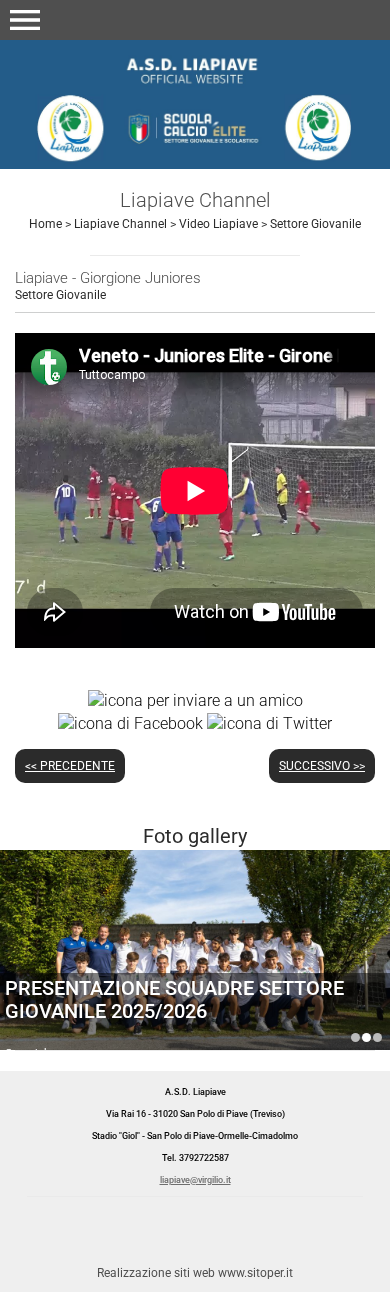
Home (45, 224)
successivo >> (322, 766)
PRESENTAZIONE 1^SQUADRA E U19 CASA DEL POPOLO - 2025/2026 (355, 1037)
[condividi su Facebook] (130, 722)
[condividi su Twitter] (269, 722)
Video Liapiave (218, 224)
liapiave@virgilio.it (195, 1180)
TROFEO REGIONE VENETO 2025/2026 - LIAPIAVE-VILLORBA (377, 1037)
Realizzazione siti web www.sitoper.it (195, 1273)
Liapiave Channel (120, 224)
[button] (25, 20)
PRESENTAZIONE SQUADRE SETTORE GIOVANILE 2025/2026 (174, 999)
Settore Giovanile (315, 224)
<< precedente (70, 766)
